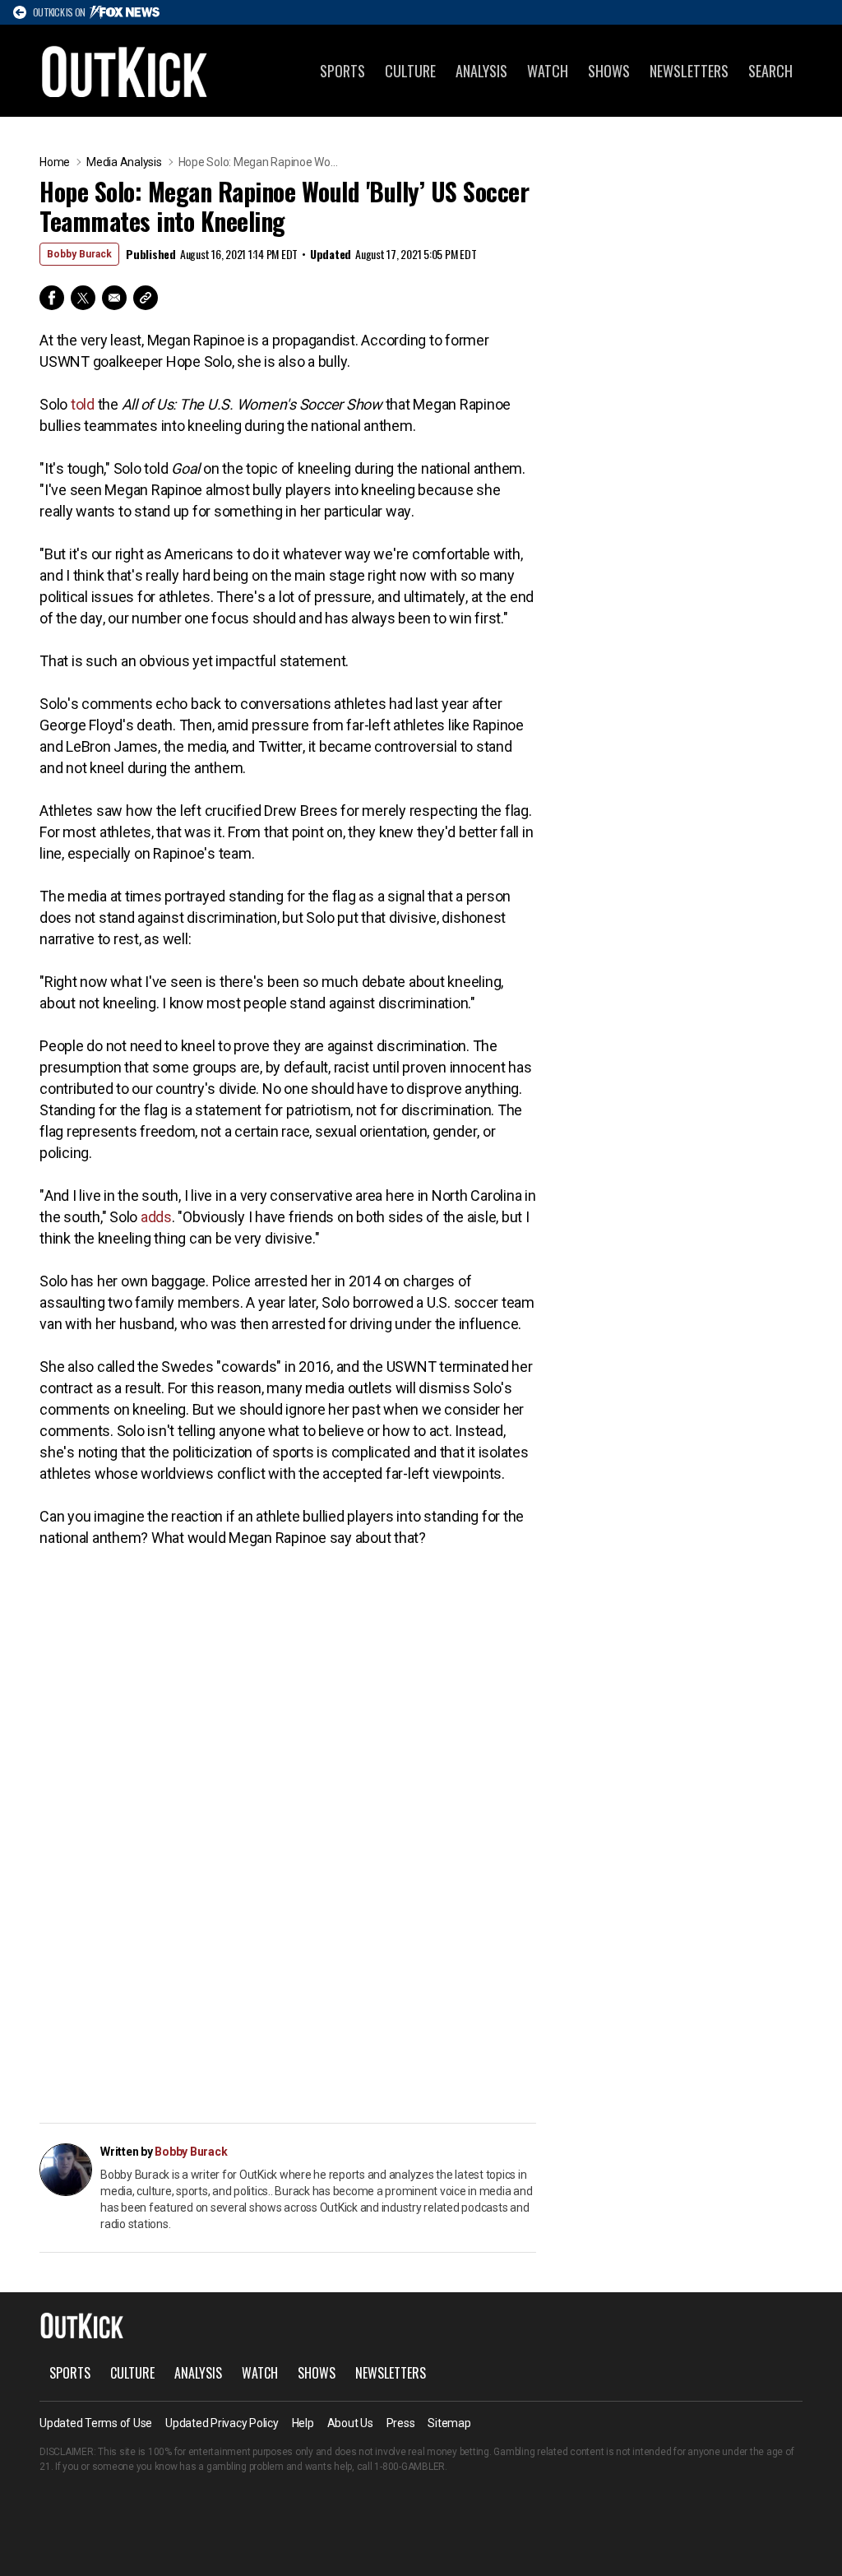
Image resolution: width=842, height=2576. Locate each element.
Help (303, 2423)
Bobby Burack (79, 254)
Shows (609, 71)
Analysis (481, 71)
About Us (350, 2423)
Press (401, 2423)
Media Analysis (124, 162)
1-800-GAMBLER (409, 2467)
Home (55, 162)
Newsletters (689, 71)
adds (156, 1217)
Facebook (52, 298)
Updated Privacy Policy (222, 2423)
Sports (342, 71)
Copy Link (146, 298)
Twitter (83, 298)
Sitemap (449, 2423)
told (83, 404)
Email (114, 298)
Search (770, 71)
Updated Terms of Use (96, 2423)
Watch (548, 71)
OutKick (125, 71)
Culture (410, 71)
